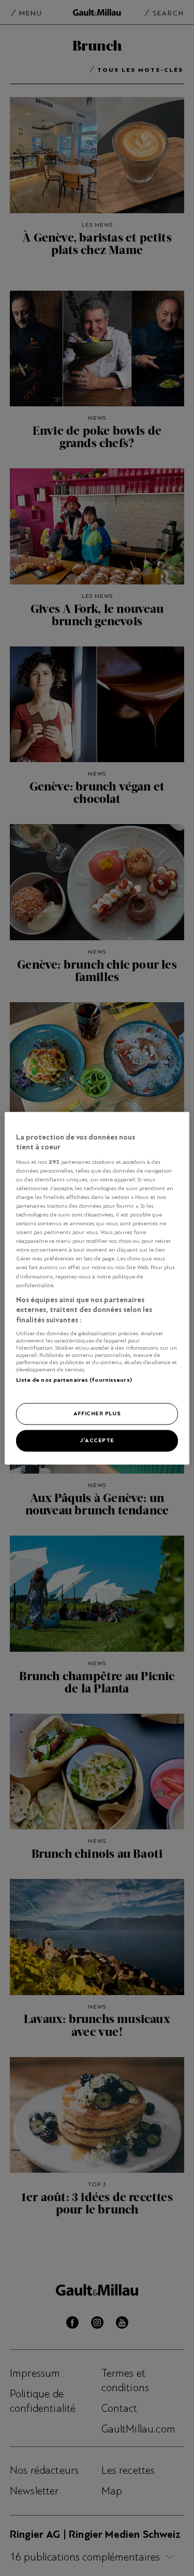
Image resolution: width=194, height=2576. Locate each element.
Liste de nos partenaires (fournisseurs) (74, 1380)
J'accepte (97, 1440)
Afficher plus (97, 1413)
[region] (97, 1288)
